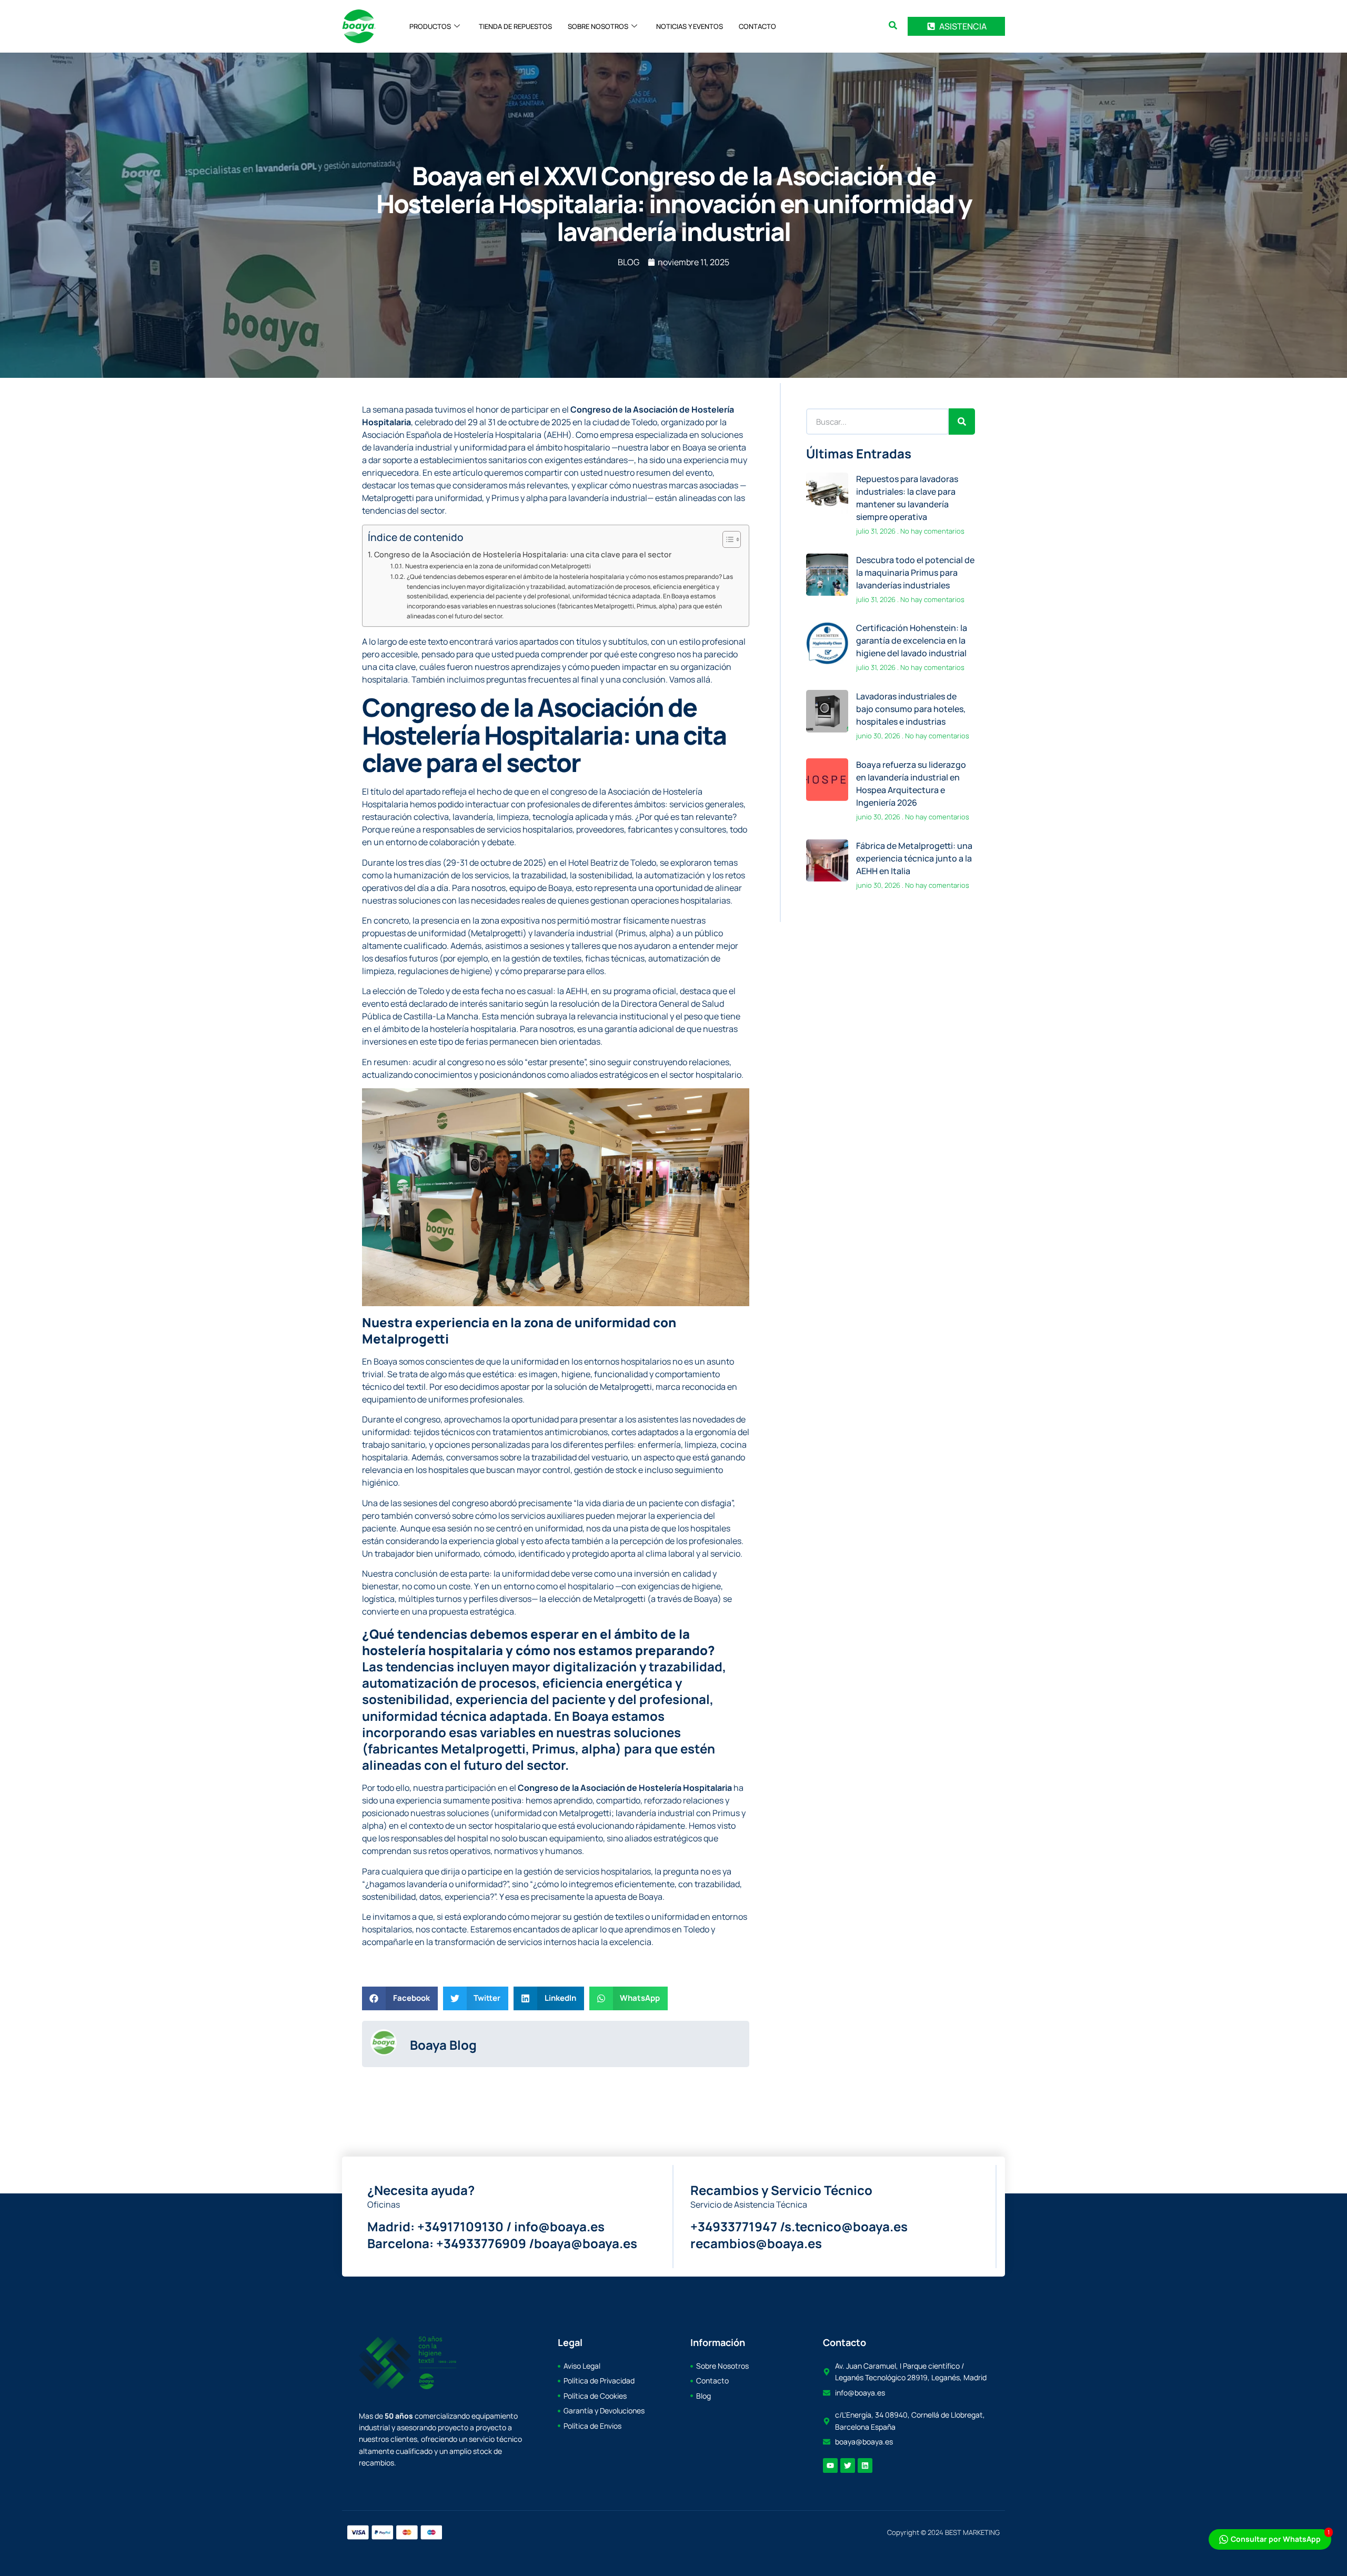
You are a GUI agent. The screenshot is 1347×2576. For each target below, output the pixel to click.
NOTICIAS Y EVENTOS (690, 26)
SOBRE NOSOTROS (598, 26)
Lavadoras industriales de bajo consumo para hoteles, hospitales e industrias (911, 709)
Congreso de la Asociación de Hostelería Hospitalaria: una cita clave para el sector (523, 554)
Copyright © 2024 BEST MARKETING (943, 2532)
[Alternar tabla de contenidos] (726, 539)
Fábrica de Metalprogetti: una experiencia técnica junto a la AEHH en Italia (914, 858)
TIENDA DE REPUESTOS (515, 26)
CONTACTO (757, 26)
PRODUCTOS (430, 26)
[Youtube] (830, 2465)
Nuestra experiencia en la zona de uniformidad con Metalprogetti (498, 566)
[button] (893, 25)
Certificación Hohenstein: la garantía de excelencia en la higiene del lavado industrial (912, 640)
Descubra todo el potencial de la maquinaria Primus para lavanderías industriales (915, 573)
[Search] (962, 422)
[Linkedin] (865, 2465)
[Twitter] (848, 2465)
